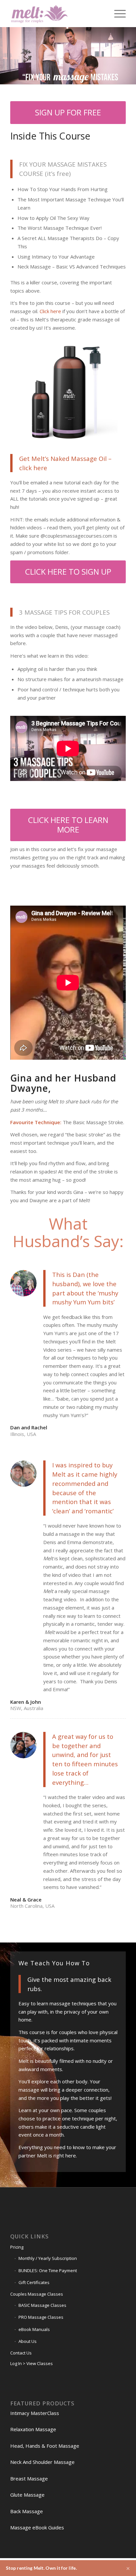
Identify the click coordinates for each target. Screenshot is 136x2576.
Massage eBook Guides (37, 2527)
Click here (50, 311)
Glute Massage (27, 2495)
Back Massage (27, 2511)
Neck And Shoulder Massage (42, 2462)
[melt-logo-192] (56, 14)
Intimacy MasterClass (35, 2413)
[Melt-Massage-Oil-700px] (68, 392)
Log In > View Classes (32, 2363)
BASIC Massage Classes (42, 2305)
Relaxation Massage (33, 2429)
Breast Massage (29, 2478)
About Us (28, 2341)
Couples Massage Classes (37, 2294)
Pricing (17, 2247)
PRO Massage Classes (41, 2317)
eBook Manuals (34, 2329)
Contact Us (21, 2353)
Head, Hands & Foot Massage (45, 2446)
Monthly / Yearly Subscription (48, 2258)
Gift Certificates (34, 2282)
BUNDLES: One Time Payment (48, 2270)
